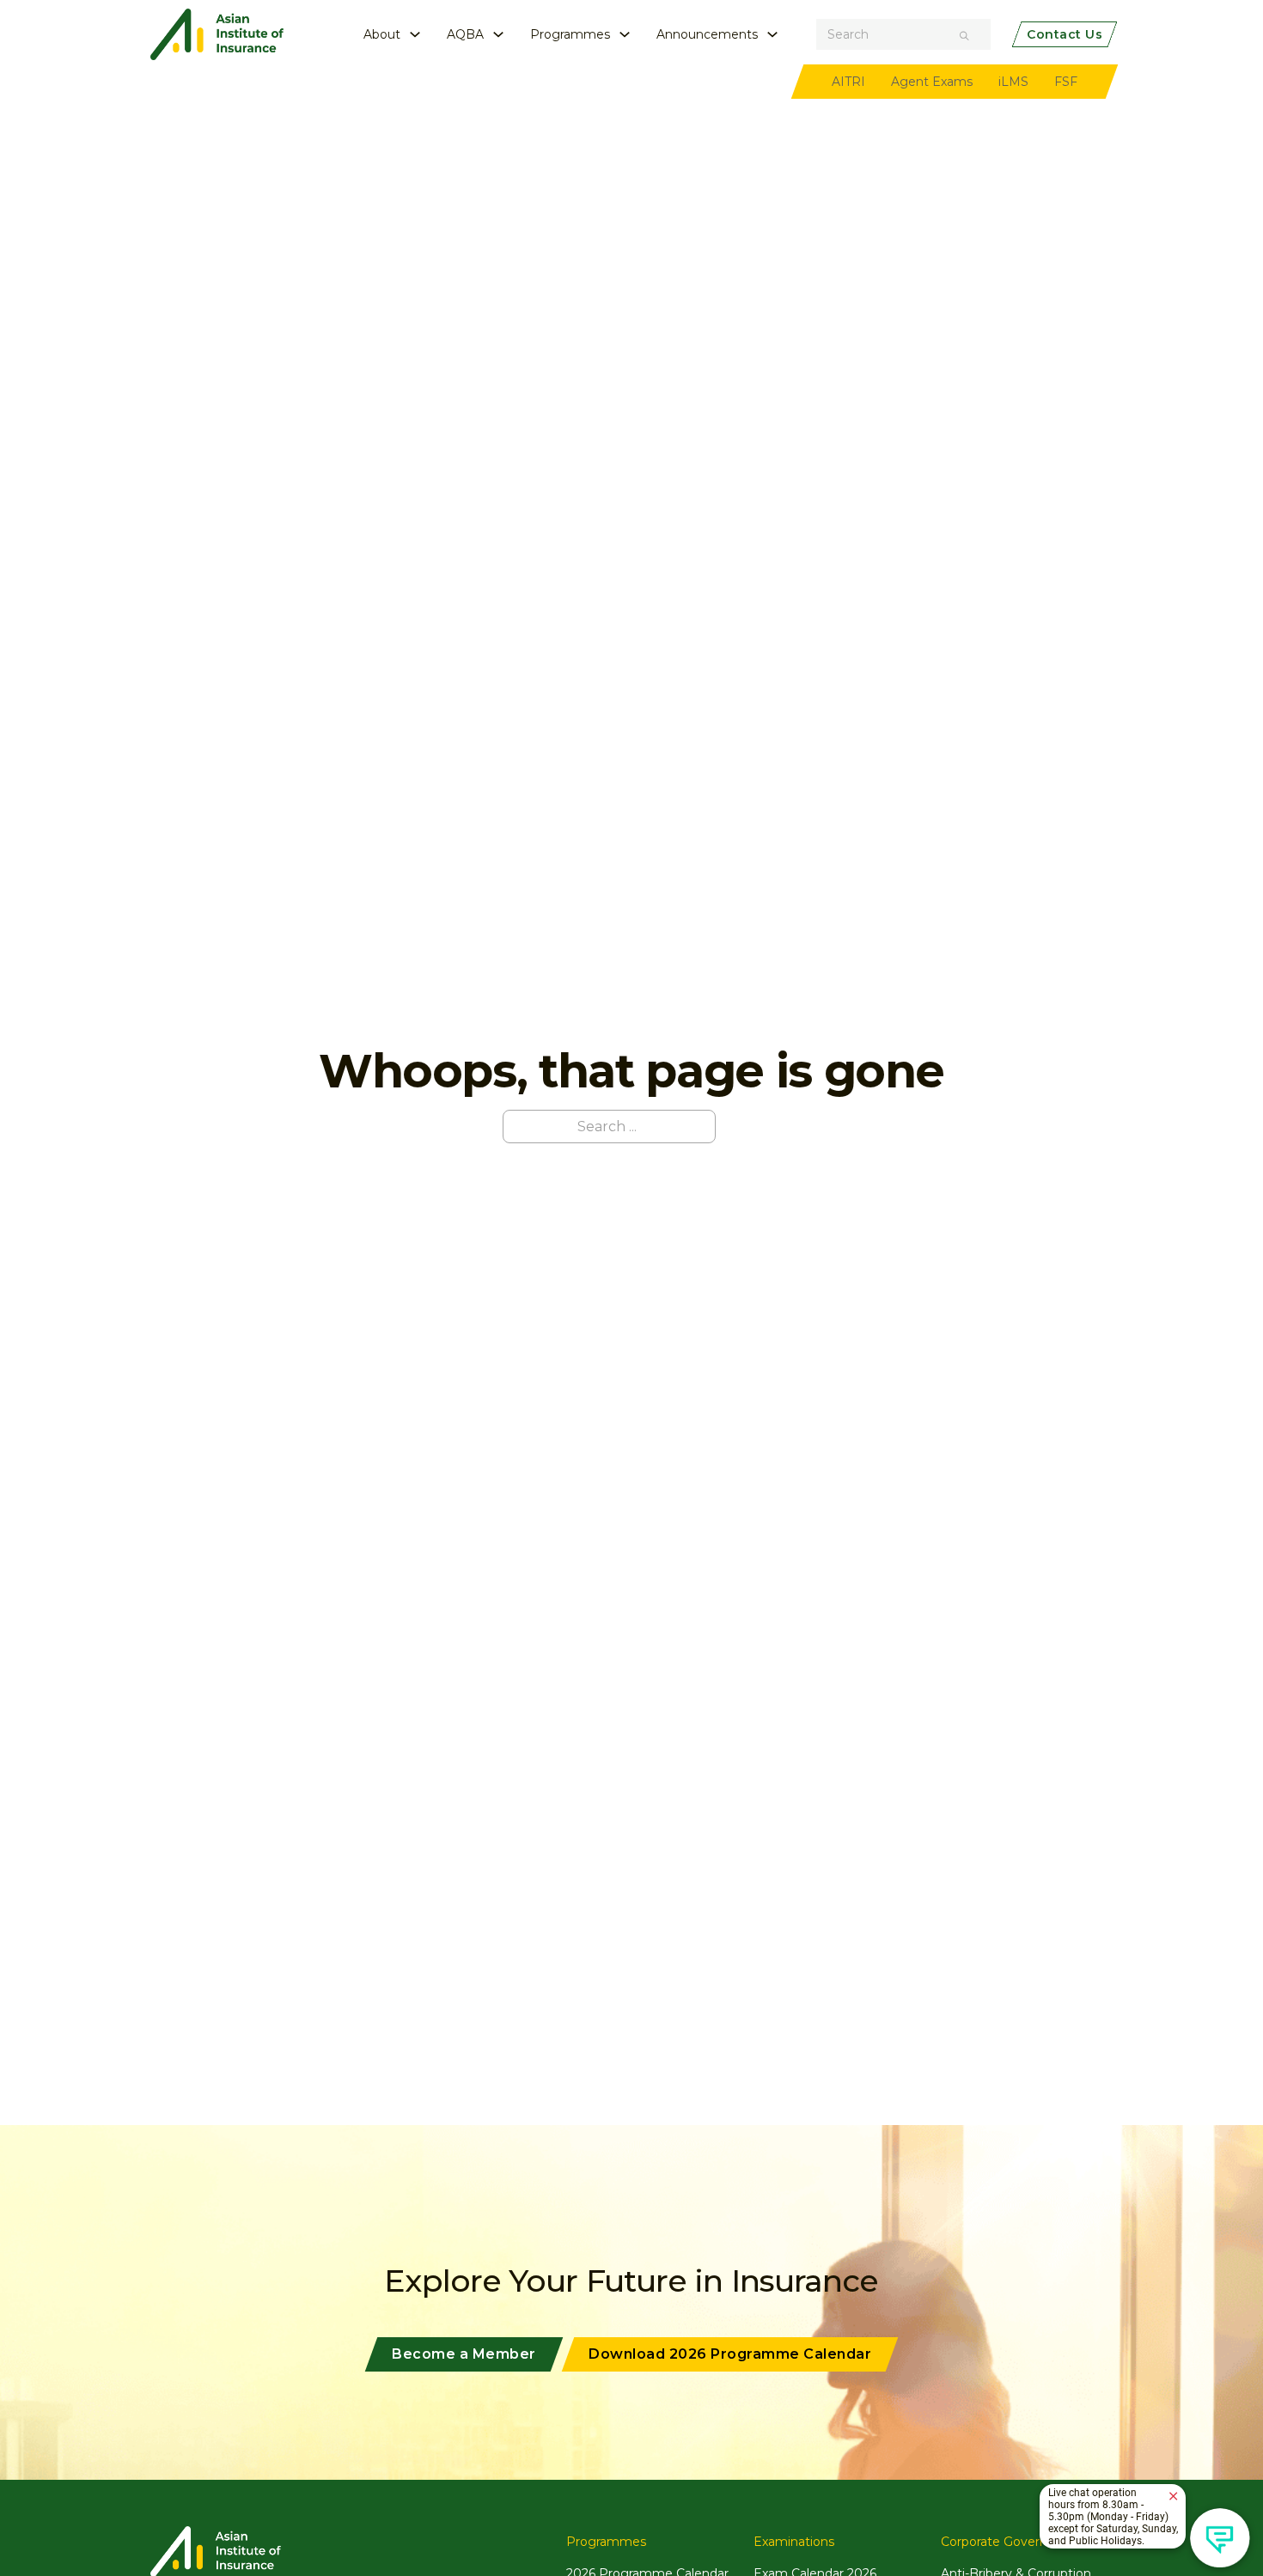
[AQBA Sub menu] (498, 34)
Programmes (570, 34)
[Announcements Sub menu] (772, 34)
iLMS (1013, 82)
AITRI (848, 82)
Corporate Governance (1009, 2542)
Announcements (707, 34)
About (382, 34)
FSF (1066, 82)
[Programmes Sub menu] (625, 34)
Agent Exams (932, 82)
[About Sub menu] (415, 34)
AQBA (465, 34)
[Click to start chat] (1220, 2538)
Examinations (794, 2542)
